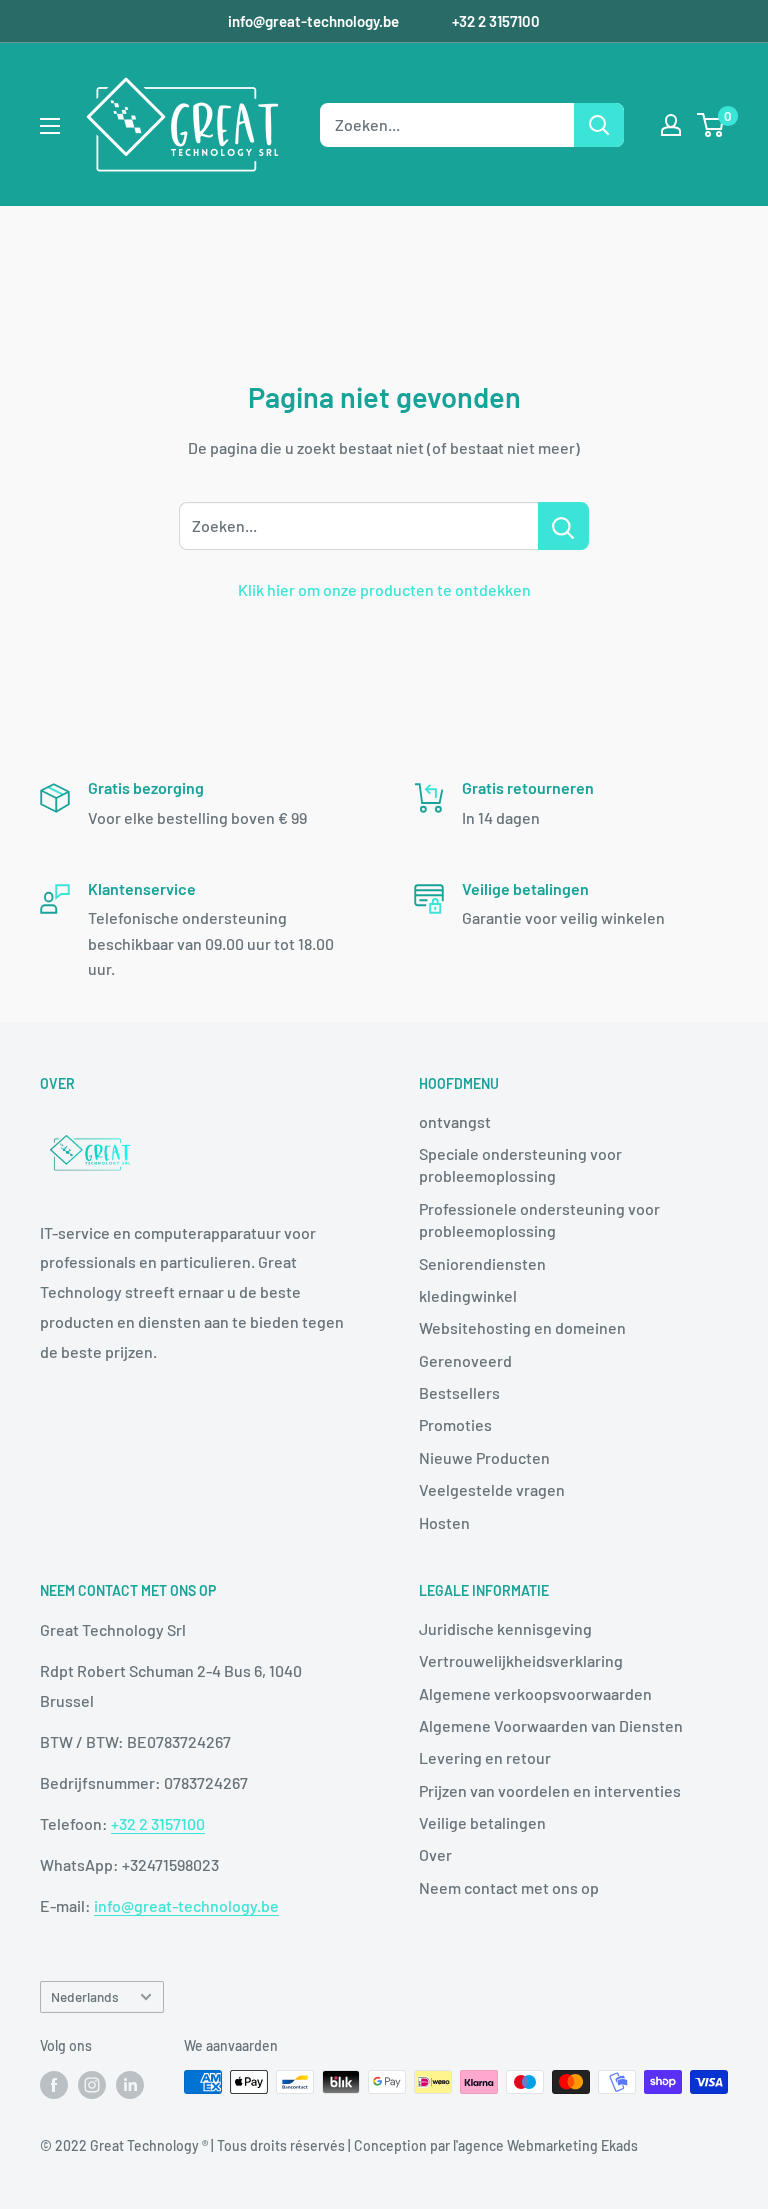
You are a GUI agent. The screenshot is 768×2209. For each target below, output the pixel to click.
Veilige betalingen (482, 1822)
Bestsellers (459, 1392)
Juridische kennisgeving (505, 1628)
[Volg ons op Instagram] (92, 2084)
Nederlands (85, 1996)
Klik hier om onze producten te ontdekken (384, 589)
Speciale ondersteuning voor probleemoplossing (520, 1164)
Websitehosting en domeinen (522, 1327)
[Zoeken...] (563, 526)
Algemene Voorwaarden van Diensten (551, 1725)
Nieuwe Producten (484, 1457)
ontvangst (455, 1121)
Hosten (444, 1522)
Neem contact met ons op (509, 1887)
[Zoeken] (599, 125)
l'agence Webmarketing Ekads (545, 2145)
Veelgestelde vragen (492, 1489)
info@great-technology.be (315, 21)
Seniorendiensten (482, 1263)
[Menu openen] (50, 126)
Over (435, 1854)
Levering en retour (485, 1757)
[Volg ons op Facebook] (54, 2084)
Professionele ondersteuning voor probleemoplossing (539, 1219)
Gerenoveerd (465, 1360)
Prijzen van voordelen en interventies (550, 1790)
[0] (711, 125)
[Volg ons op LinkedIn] (130, 2084)
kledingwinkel (468, 1295)
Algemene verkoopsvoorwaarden (535, 1693)
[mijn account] (671, 125)
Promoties (455, 1424)
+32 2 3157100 (496, 21)
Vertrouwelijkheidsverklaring (521, 1660)
